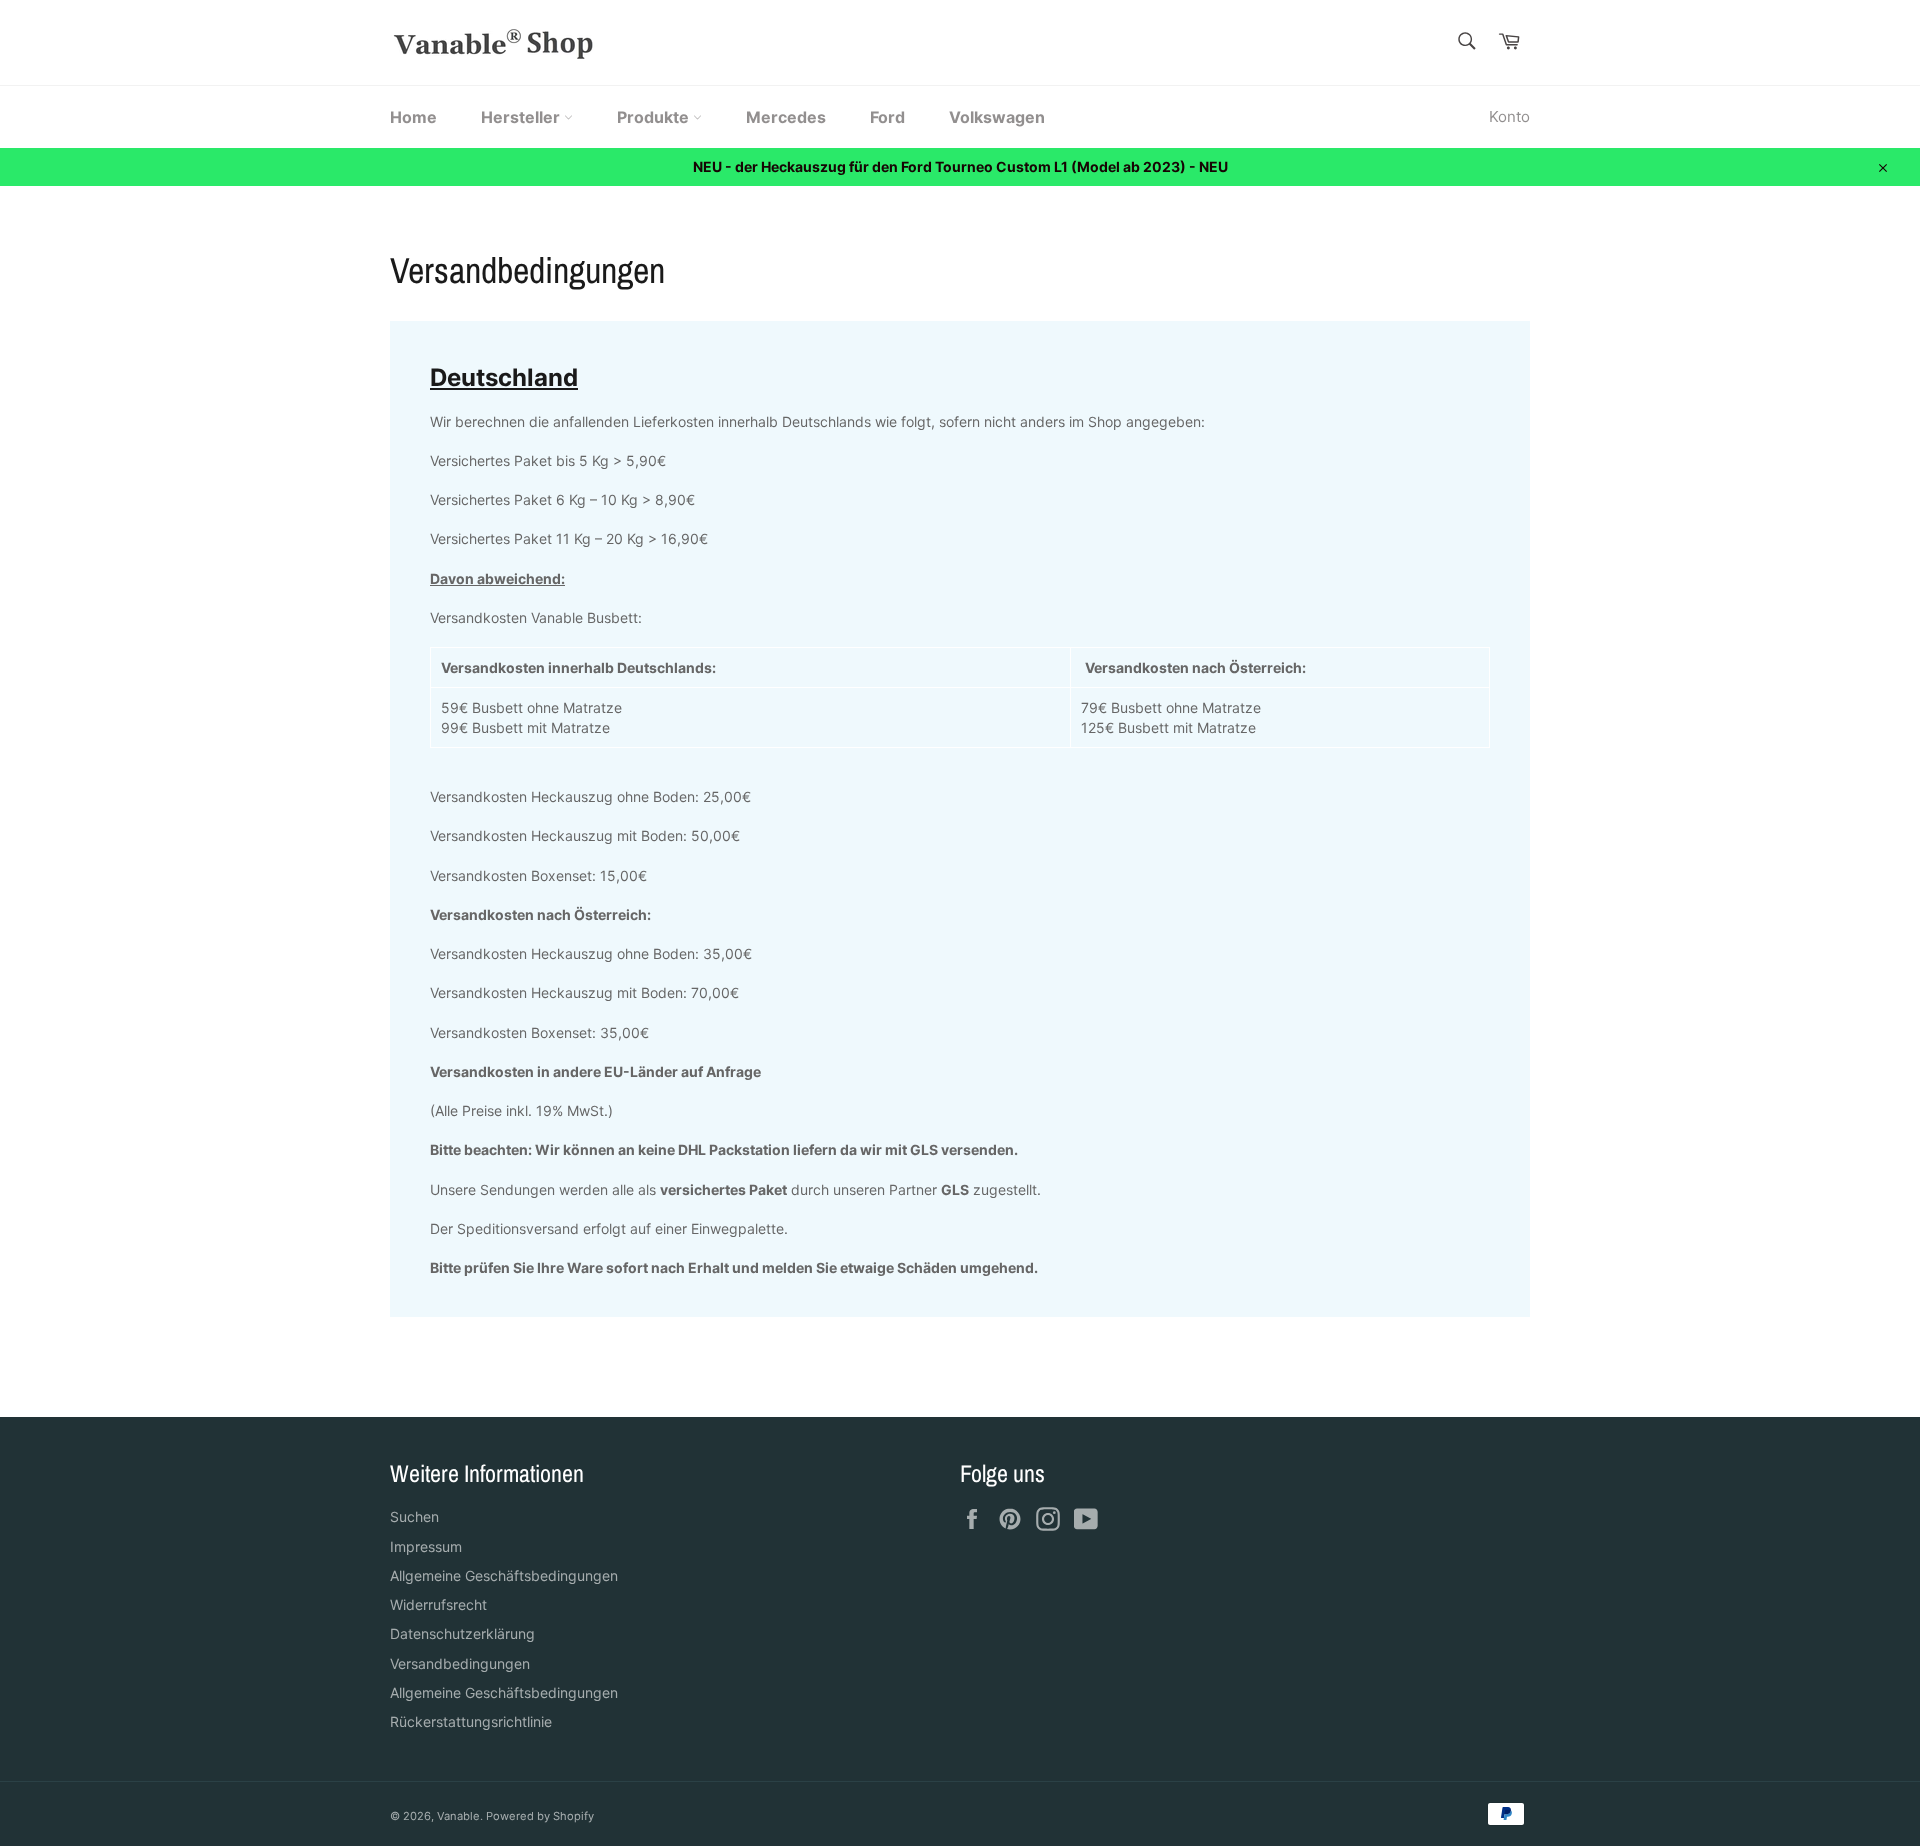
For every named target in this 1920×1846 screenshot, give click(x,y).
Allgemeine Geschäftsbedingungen (504, 1575)
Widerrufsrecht (438, 1604)
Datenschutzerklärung (462, 1633)
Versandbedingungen (460, 1663)
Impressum (426, 1546)
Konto (1509, 116)
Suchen (414, 1516)
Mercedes (786, 117)
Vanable (458, 1816)
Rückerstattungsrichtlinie (471, 1721)
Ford (887, 117)
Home (413, 117)
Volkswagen (997, 117)
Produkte (655, 117)
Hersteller (522, 117)
